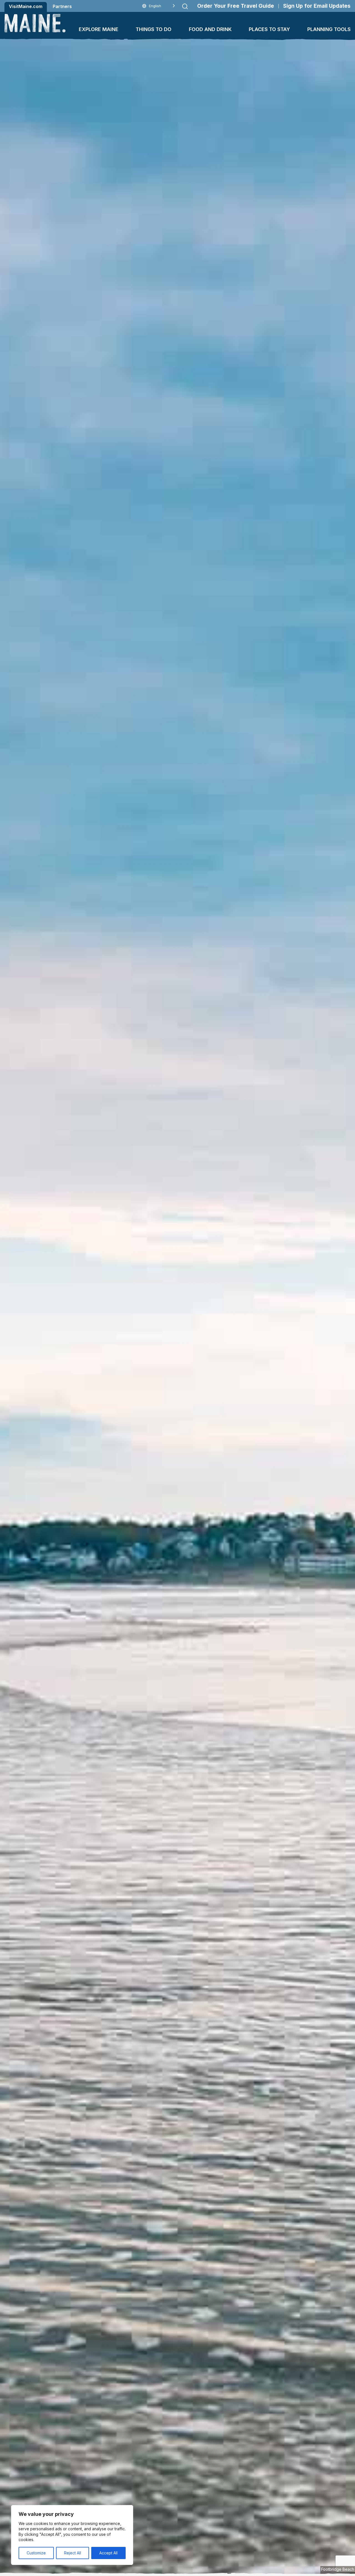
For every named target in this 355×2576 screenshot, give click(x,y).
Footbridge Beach (338, 2569)
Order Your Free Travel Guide (236, 6)
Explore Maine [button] (99, 29)
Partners (62, 6)
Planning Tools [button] (329, 29)
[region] (72, 2535)
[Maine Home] (35, 23)
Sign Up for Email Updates (317, 6)
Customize (36, 2553)
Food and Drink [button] (210, 29)
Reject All (73, 2553)
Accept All (108, 2553)
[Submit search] (185, 6)
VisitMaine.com (26, 6)
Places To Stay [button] (269, 29)
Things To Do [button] (154, 29)
